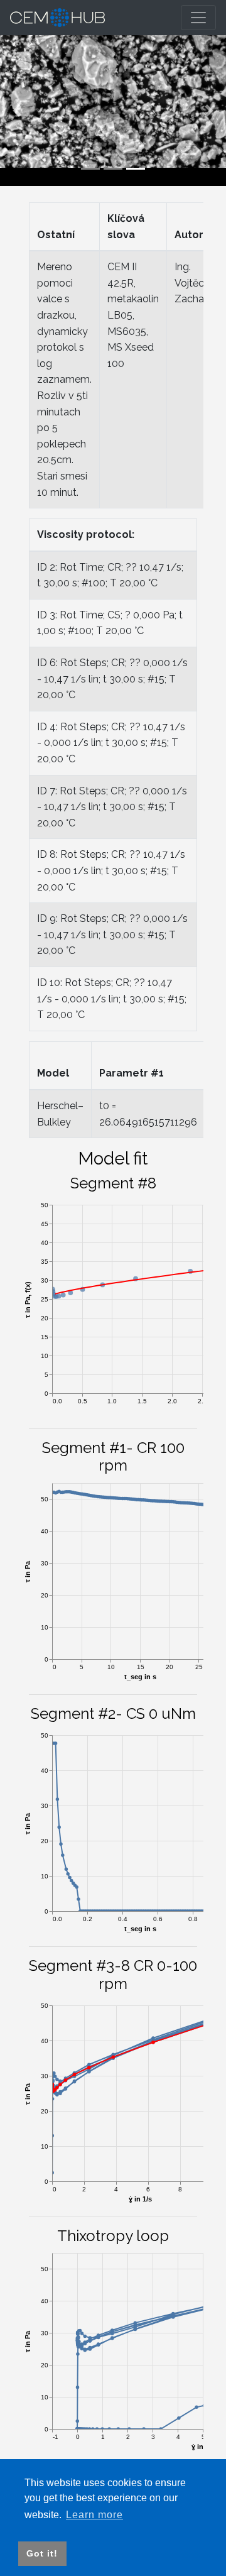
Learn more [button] (94, 2515)
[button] (17, 111)
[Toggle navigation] (198, 18)
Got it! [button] (42, 2553)
